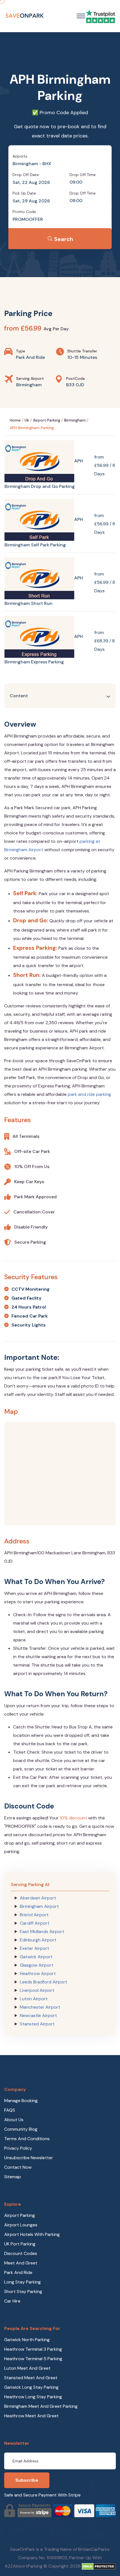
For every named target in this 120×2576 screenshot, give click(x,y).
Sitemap (13, 2177)
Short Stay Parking (23, 2291)
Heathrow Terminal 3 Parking (33, 2349)
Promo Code (24, 212)
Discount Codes (21, 2253)
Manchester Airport (40, 2007)
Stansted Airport (37, 2024)
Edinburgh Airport (38, 1940)
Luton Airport (34, 1999)
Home (15, 420)
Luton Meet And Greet (27, 2368)
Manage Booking (21, 2101)
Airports (20, 156)
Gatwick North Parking (27, 2340)
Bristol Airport (34, 1915)
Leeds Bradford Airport (44, 1982)
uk (27, 420)
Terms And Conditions (27, 2139)
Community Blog (21, 2129)
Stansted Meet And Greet (31, 2378)
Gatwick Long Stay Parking (31, 2387)
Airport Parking (47, 420)
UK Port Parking (20, 2244)
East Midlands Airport (42, 1932)
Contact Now (18, 2167)
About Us (14, 2120)
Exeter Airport (34, 1948)
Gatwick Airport (36, 1957)
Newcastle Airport (38, 2015)
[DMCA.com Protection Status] (99, 2566)
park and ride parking (89, 1094)
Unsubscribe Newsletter (29, 2158)
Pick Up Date (24, 193)
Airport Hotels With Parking (32, 2234)
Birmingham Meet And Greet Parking (41, 2406)
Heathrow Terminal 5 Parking (33, 2359)
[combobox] (60, 164)
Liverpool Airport (37, 1990)
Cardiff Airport (35, 1923)
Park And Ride (18, 2272)
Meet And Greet (21, 2263)
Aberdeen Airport (38, 1898)
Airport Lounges (21, 2225)
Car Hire (12, 2301)
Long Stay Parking (22, 2282)
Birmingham (75, 420)
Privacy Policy (18, 2148)
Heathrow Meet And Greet (31, 2416)
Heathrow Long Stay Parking (33, 2397)
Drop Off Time (83, 175)
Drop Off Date (26, 175)
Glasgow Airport (37, 1965)
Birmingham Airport (39, 1906)
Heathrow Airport (38, 1973)
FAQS (10, 2110)
